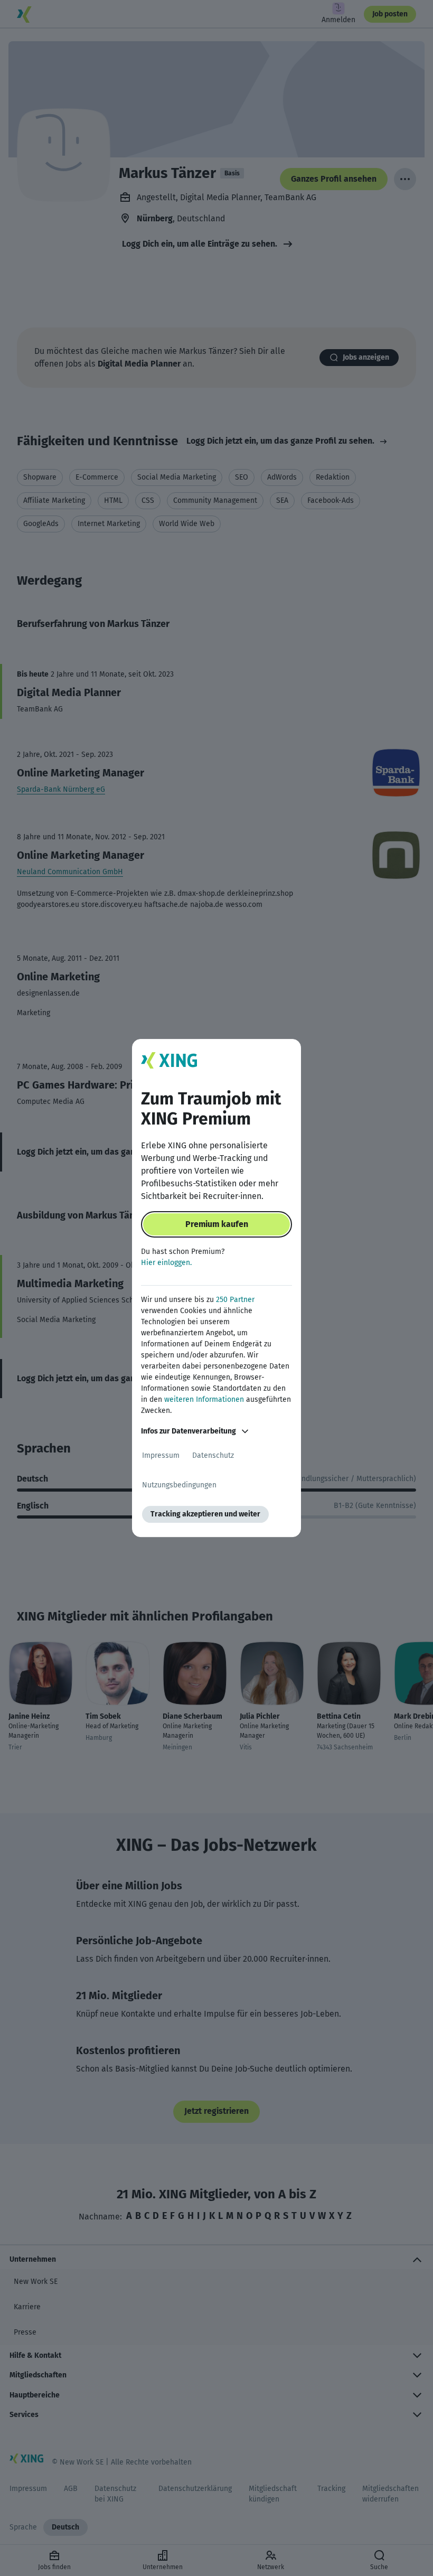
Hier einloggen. (166, 1263)
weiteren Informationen (204, 1399)
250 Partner (235, 1300)
